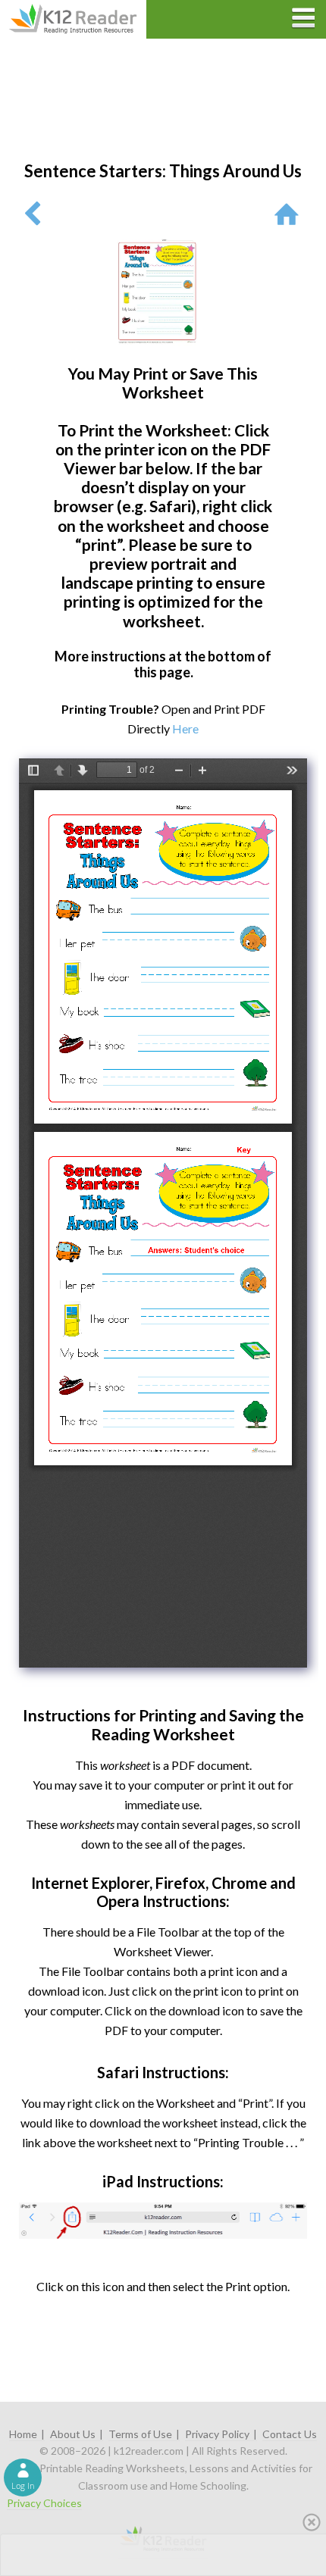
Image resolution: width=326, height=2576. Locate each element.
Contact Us (290, 2434)
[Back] (32, 213)
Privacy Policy (217, 2434)
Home (23, 2434)
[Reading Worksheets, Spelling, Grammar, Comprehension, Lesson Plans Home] (290, 213)
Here (185, 728)
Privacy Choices (44, 2503)
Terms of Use (140, 2434)
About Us (73, 2434)
